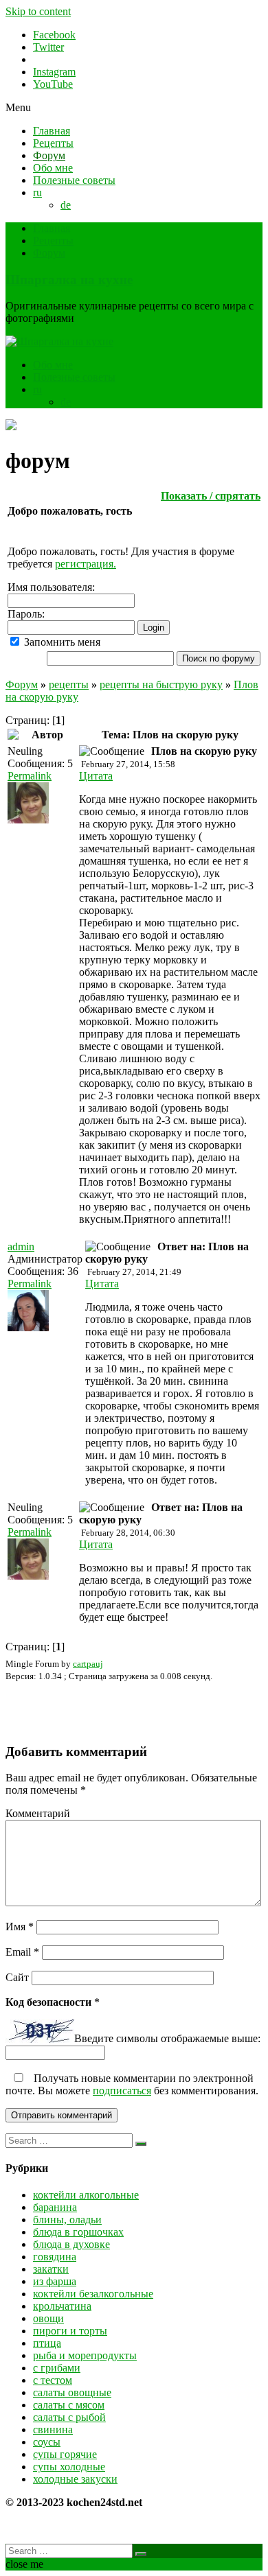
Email (22, 1952)
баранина (55, 2207)
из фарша (55, 2281)
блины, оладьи (67, 2220)
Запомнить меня (61, 642)
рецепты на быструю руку (161, 684)
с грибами (57, 2368)
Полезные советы (74, 180)
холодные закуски (75, 2479)
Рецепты (53, 143)
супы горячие (65, 2454)
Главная (52, 131)
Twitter (48, 47)
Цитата (96, 776)
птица (47, 2343)
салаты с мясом (69, 2405)
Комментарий (38, 1813)
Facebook (54, 35)
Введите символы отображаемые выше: (167, 2039)
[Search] (141, 2144)
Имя (20, 1927)
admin (21, 1246)
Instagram (54, 72)
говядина (55, 2257)
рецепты (69, 684)
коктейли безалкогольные (93, 2294)
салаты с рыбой (69, 2417)
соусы (47, 2442)
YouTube (53, 84)
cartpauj (88, 1664)
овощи (48, 2318)
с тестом (53, 2380)
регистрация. (86, 564)
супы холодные (69, 2467)
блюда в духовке (71, 2244)
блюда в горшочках (78, 2232)
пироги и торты (70, 2331)
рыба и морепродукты (85, 2355)
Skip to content (38, 11)
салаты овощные (72, 2392)
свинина (53, 2429)
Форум (49, 155)
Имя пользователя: (51, 587)
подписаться (122, 2091)
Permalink (30, 776)
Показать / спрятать (211, 496)
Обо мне (53, 168)
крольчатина (62, 2306)
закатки (51, 2269)
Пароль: (26, 614)
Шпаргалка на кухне (69, 280)
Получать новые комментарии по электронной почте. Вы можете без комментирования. (132, 2084)
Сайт (17, 1977)
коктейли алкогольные (86, 2195)
